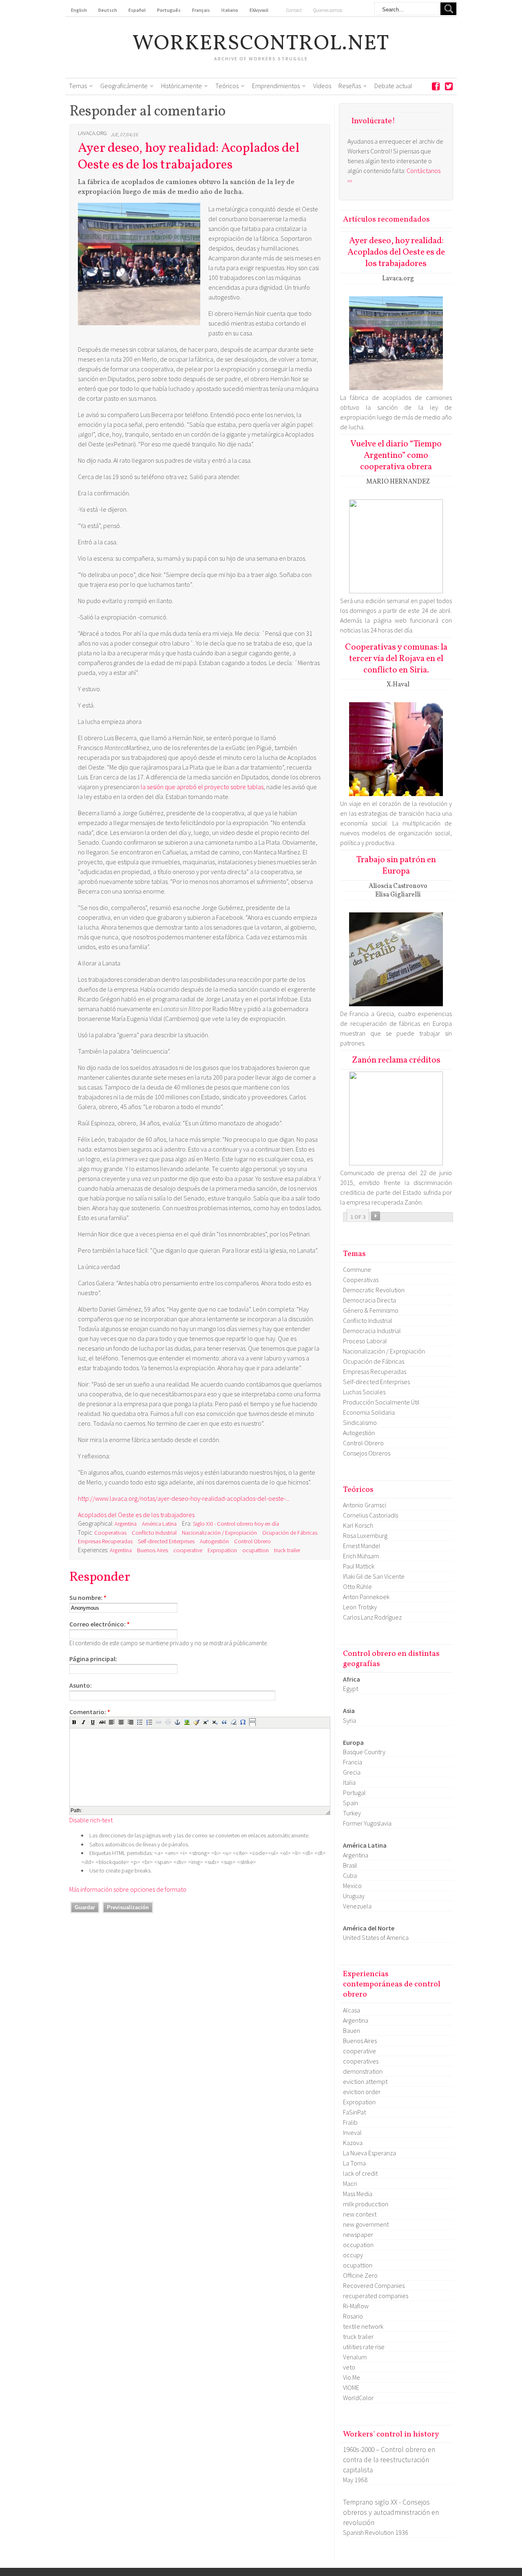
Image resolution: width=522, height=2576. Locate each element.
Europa (353, 1742)
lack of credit (360, 2173)
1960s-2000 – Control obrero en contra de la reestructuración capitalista (389, 2460)
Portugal (354, 1793)
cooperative (188, 1550)
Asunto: (81, 1685)
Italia (349, 1782)
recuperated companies (376, 2296)
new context (360, 2214)
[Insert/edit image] (187, 1722)
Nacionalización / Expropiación (219, 1533)
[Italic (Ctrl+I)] (84, 1722)
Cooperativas (110, 1533)
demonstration (363, 2071)
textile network (363, 2326)
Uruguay (354, 1896)
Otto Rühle (357, 1586)
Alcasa (352, 2010)
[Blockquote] (224, 1722)
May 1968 (355, 2480)
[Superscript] (206, 1722)
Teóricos (227, 86)
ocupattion (255, 1550)
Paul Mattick (359, 1566)
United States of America (376, 1937)
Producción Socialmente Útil (381, 1402)
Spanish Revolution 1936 (376, 2532)
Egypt (351, 1688)
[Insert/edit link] (159, 1722)
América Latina (159, 1524)
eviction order (362, 2092)
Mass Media (358, 2194)
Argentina (126, 1524)
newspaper (358, 2234)
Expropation (222, 1550)
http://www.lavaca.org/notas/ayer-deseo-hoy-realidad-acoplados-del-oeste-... (184, 1498)
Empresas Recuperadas (105, 1541)
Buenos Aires (153, 1550)
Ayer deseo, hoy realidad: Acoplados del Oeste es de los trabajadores (189, 157)
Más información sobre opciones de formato (128, 1889)
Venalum (355, 2357)
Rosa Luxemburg (365, 1535)
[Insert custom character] (243, 1722)
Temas (78, 86)
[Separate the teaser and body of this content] (252, 1722)
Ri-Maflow (356, 2306)
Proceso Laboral (365, 1341)
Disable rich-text (91, 1820)
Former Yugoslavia (367, 1823)
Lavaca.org (92, 133)
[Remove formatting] (234, 1722)
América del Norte (369, 1928)
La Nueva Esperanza (369, 2153)
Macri (350, 2183)
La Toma (354, 2163)
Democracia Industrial (372, 1331)
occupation (358, 2245)
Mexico (352, 1886)
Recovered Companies (374, 2285)
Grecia (352, 1772)
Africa (352, 1679)
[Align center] (121, 1722)
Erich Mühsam (361, 1556)
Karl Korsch (358, 1525)
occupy (353, 2255)
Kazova (353, 2143)
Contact (294, 10)
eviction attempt (365, 2081)
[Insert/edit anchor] (177, 1722)
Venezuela (357, 1906)
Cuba (350, 1875)
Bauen (352, 2030)
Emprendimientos (276, 86)
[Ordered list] (149, 1722)
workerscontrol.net (261, 44)
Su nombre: (88, 1598)
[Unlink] (168, 1722)
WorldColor (358, 2398)
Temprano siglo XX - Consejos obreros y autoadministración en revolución (391, 2512)
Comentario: (90, 1712)
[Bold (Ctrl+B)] (74, 1722)
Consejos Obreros (367, 1453)
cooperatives (361, 2061)
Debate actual (393, 86)
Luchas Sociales (364, 1392)
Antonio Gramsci (365, 1505)
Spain (351, 1803)
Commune (357, 1269)
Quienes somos (328, 10)
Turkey (352, 1813)
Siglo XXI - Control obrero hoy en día (236, 1524)
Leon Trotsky (360, 1607)
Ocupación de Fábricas (290, 1533)
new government (366, 2224)
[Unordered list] (140, 1722)
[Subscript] (215, 1722)
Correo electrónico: (100, 1624)
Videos (322, 86)
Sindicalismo (360, 1422)
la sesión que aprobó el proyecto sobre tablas (202, 787)
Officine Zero (360, 2275)
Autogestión (214, 1541)
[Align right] (130, 1722)
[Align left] (112, 1722)
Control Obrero (252, 1541)
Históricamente (181, 86)
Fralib (350, 2122)
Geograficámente (124, 86)
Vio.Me (352, 2377)
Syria (349, 1720)
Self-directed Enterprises (166, 1541)
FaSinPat (354, 2112)
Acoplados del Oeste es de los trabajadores (136, 1515)
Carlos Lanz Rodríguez (372, 1617)
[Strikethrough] (102, 1722)
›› (376, 1216)
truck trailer (287, 1550)
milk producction (366, 2204)
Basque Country (364, 1752)
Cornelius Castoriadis (370, 1515)
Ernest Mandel (362, 1546)
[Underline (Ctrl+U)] (93, 1722)
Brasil (350, 1865)
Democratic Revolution (374, 1290)
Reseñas (350, 86)
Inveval (352, 2132)
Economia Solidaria (369, 1412)
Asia (349, 1711)
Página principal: (93, 1659)
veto (349, 2367)
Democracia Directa (369, 1300)
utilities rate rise (364, 2347)
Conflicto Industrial (154, 1533)
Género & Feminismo (371, 1310)
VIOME (351, 2387)
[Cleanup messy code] (196, 1722)
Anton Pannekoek (366, 1597)
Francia (353, 1762)
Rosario (353, 2316)
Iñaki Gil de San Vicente (374, 1576)
